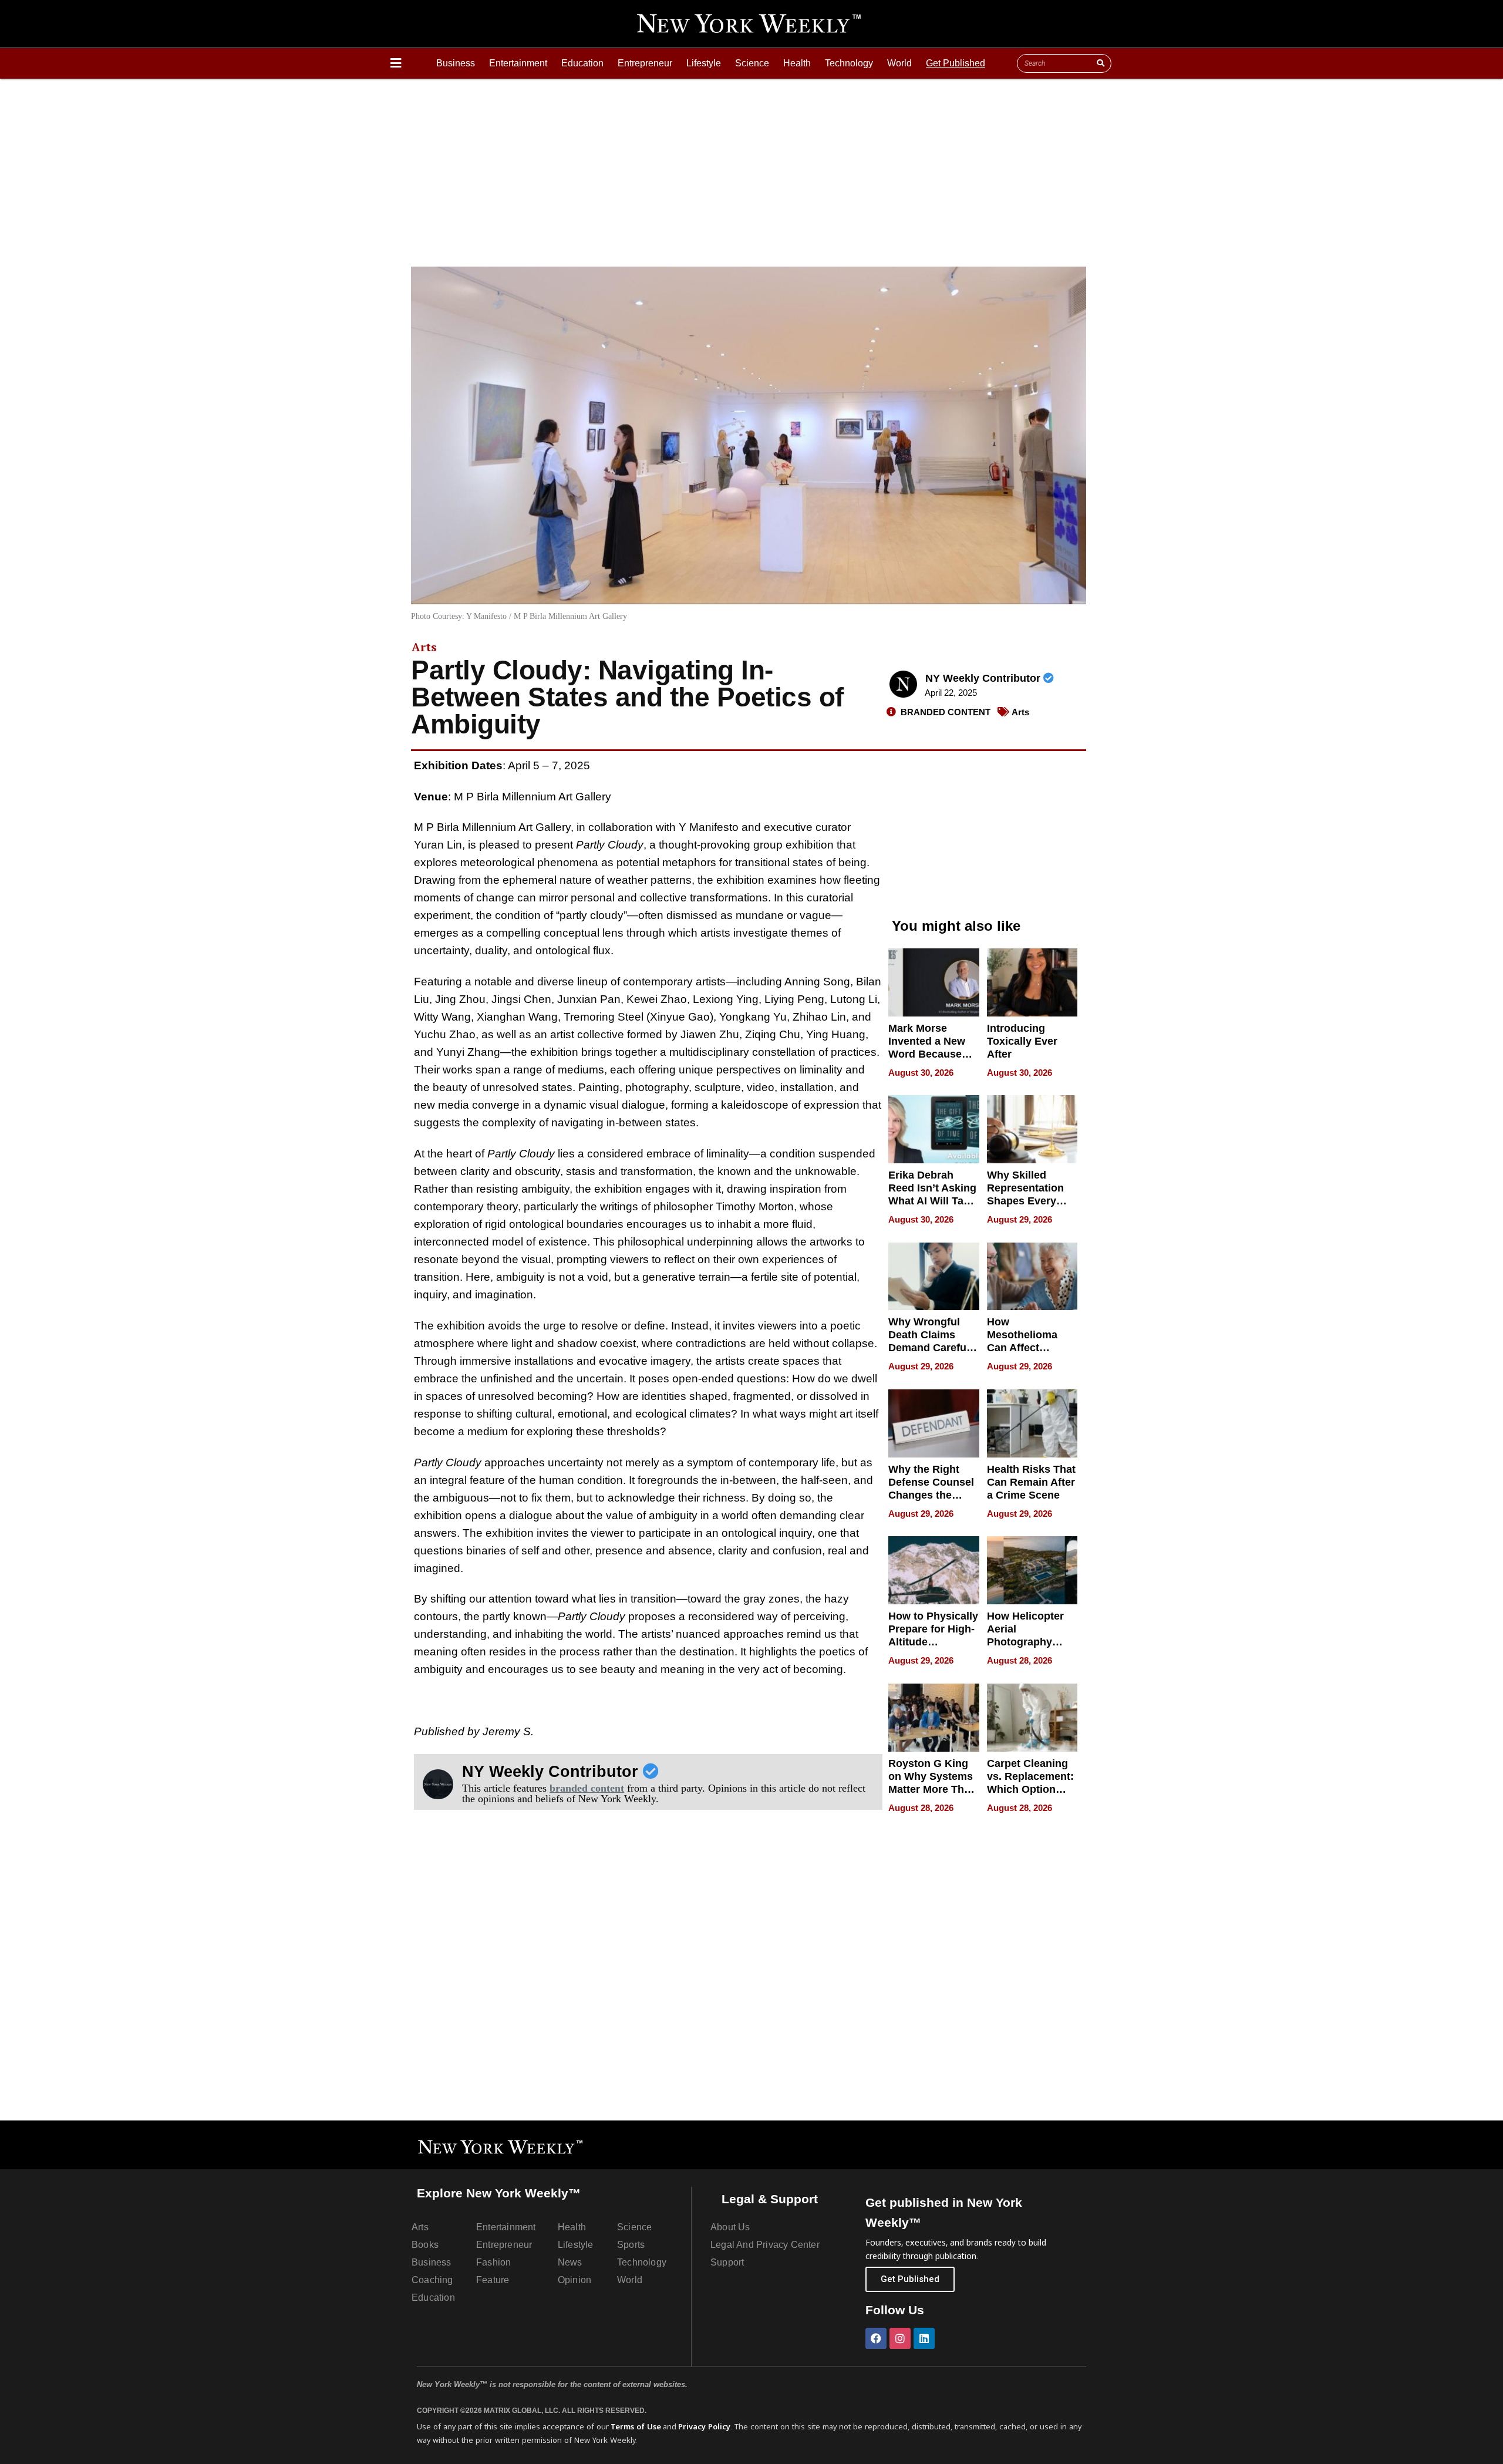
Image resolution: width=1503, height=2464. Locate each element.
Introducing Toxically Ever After (1022, 1041)
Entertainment (518, 63)
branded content (587, 1788)
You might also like (956, 926)
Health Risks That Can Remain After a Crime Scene (1031, 1482)
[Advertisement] (751, 167)
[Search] (1100, 63)
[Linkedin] (924, 2338)
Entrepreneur (645, 63)
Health (797, 63)
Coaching (432, 2280)
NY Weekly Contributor (984, 678)
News (570, 2262)
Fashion (493, 2262)
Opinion (574, 2280)
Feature (493, 2280)
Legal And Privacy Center (765, 2245)
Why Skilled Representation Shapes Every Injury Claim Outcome (1025, 1201)
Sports (631, 2245)
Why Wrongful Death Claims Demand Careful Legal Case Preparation (929, 1348)
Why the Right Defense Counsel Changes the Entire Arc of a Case (931, 1495)
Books (425, 2245)
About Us (730, 2227)
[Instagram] (900, 2338)
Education (582, 63)
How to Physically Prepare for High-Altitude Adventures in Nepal (933, 1642)
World (899, 63)
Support (727, 2262)
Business (456, 63)
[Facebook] (876, 2338)
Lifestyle (704, 63)
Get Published (956, 63)
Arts (424, 647)
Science (752, 63)
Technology (849, 63)
